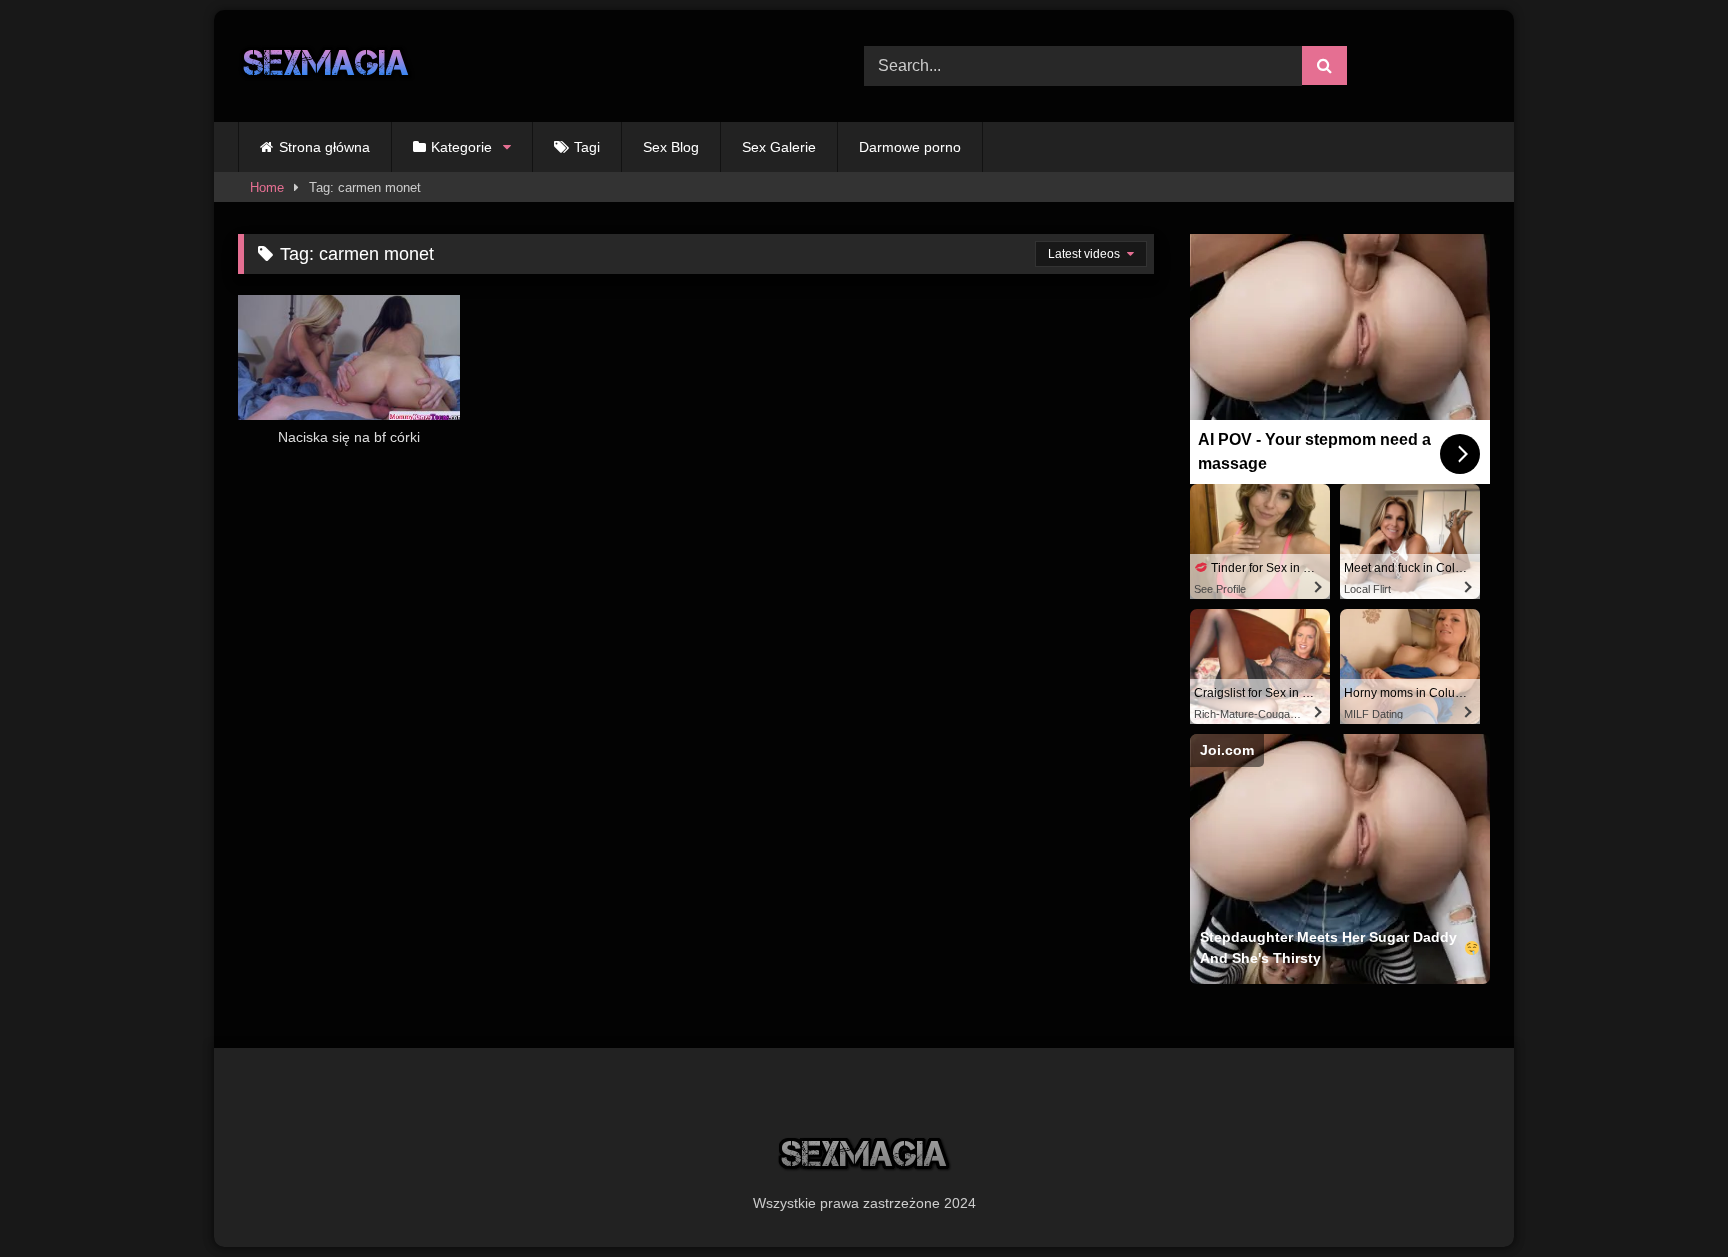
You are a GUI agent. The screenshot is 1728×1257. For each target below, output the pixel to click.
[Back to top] (1666, 1197)
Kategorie (461, 147)
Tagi (587, 147)
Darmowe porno (910, 147)
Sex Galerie (779, 147)
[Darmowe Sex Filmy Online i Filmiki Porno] (326, 66)
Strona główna (324, 147)
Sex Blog (671, 147)
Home (267, 187)
